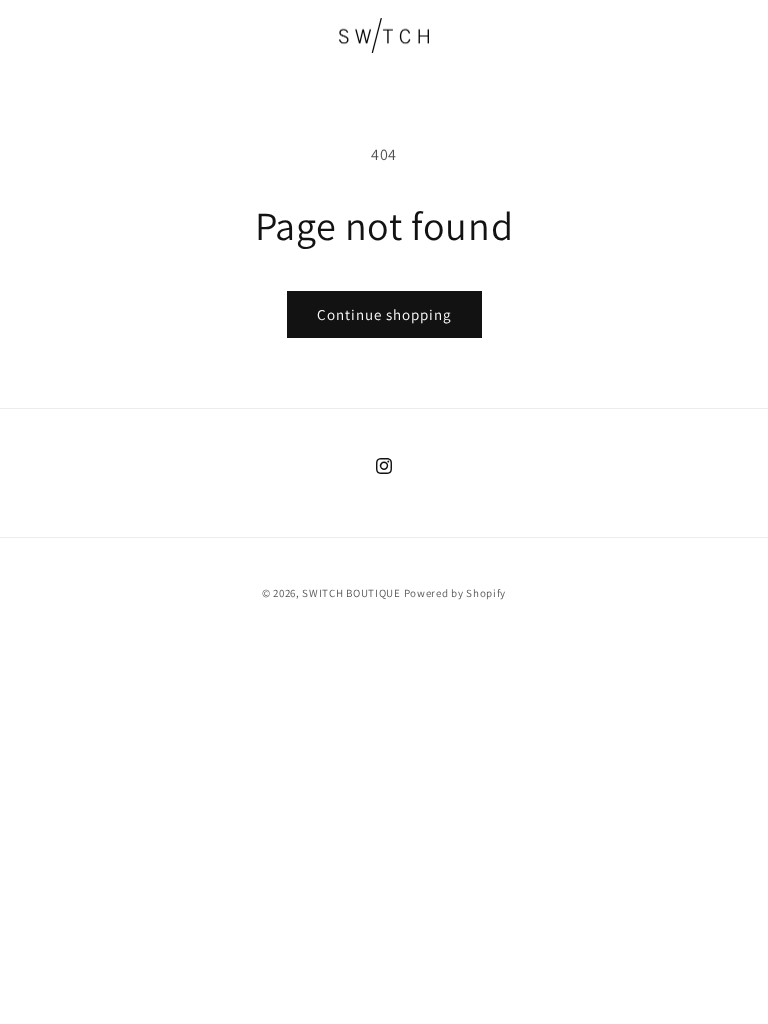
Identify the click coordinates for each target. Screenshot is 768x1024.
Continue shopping (384, 314)
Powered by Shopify (455, 593)
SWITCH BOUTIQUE (351, 593)
